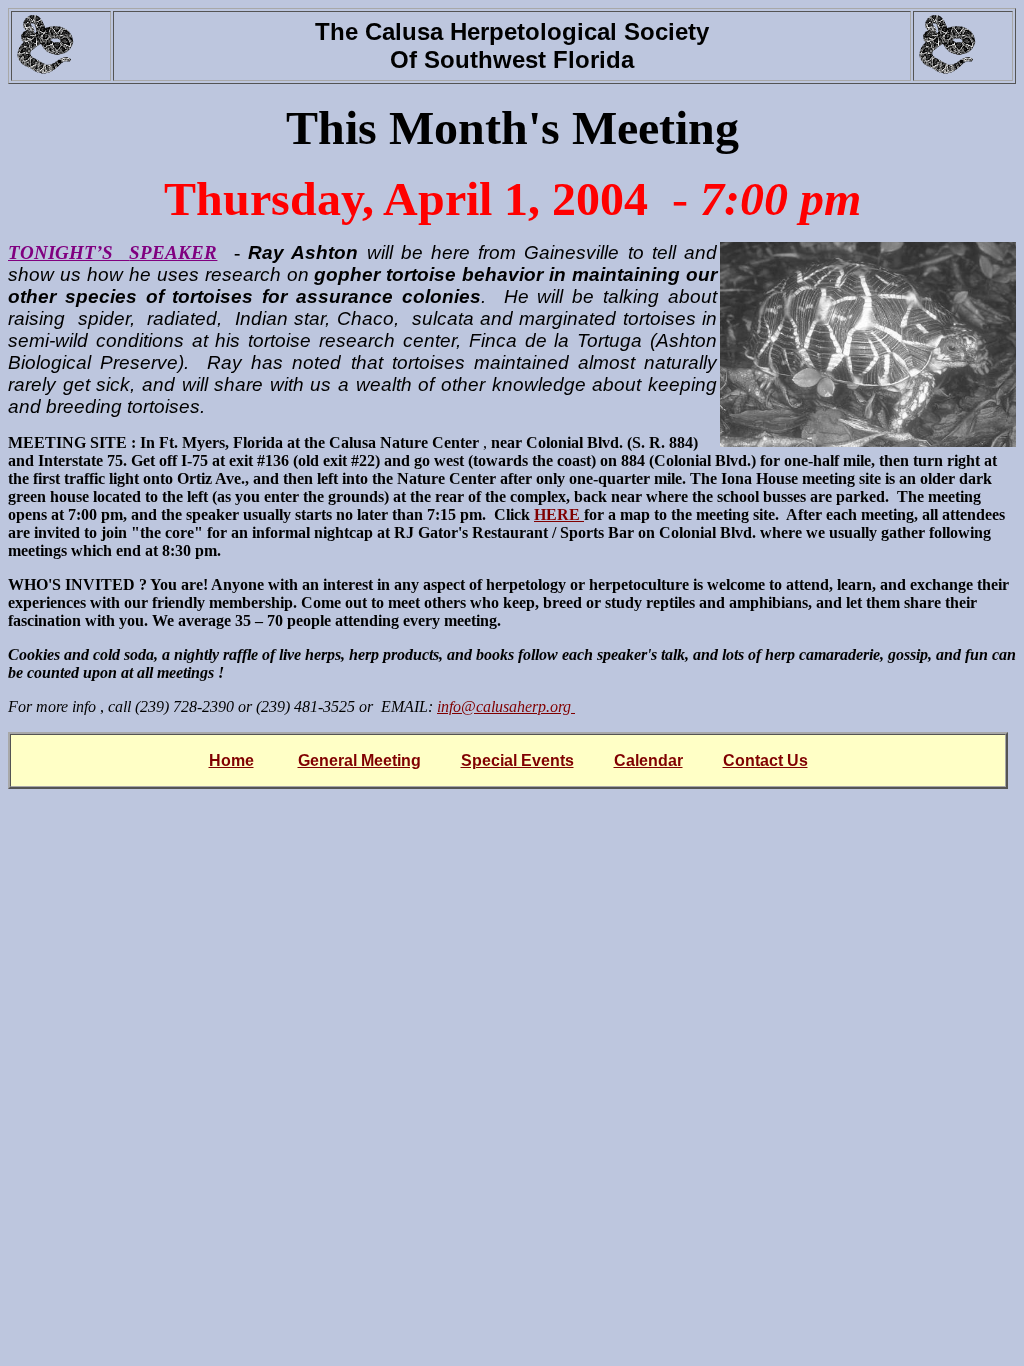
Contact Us (765, 760)
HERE (559, 514)
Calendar (648, 760)
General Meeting (359, 760)
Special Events (517, 760)
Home (231, 760)
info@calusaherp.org (506, 706)
